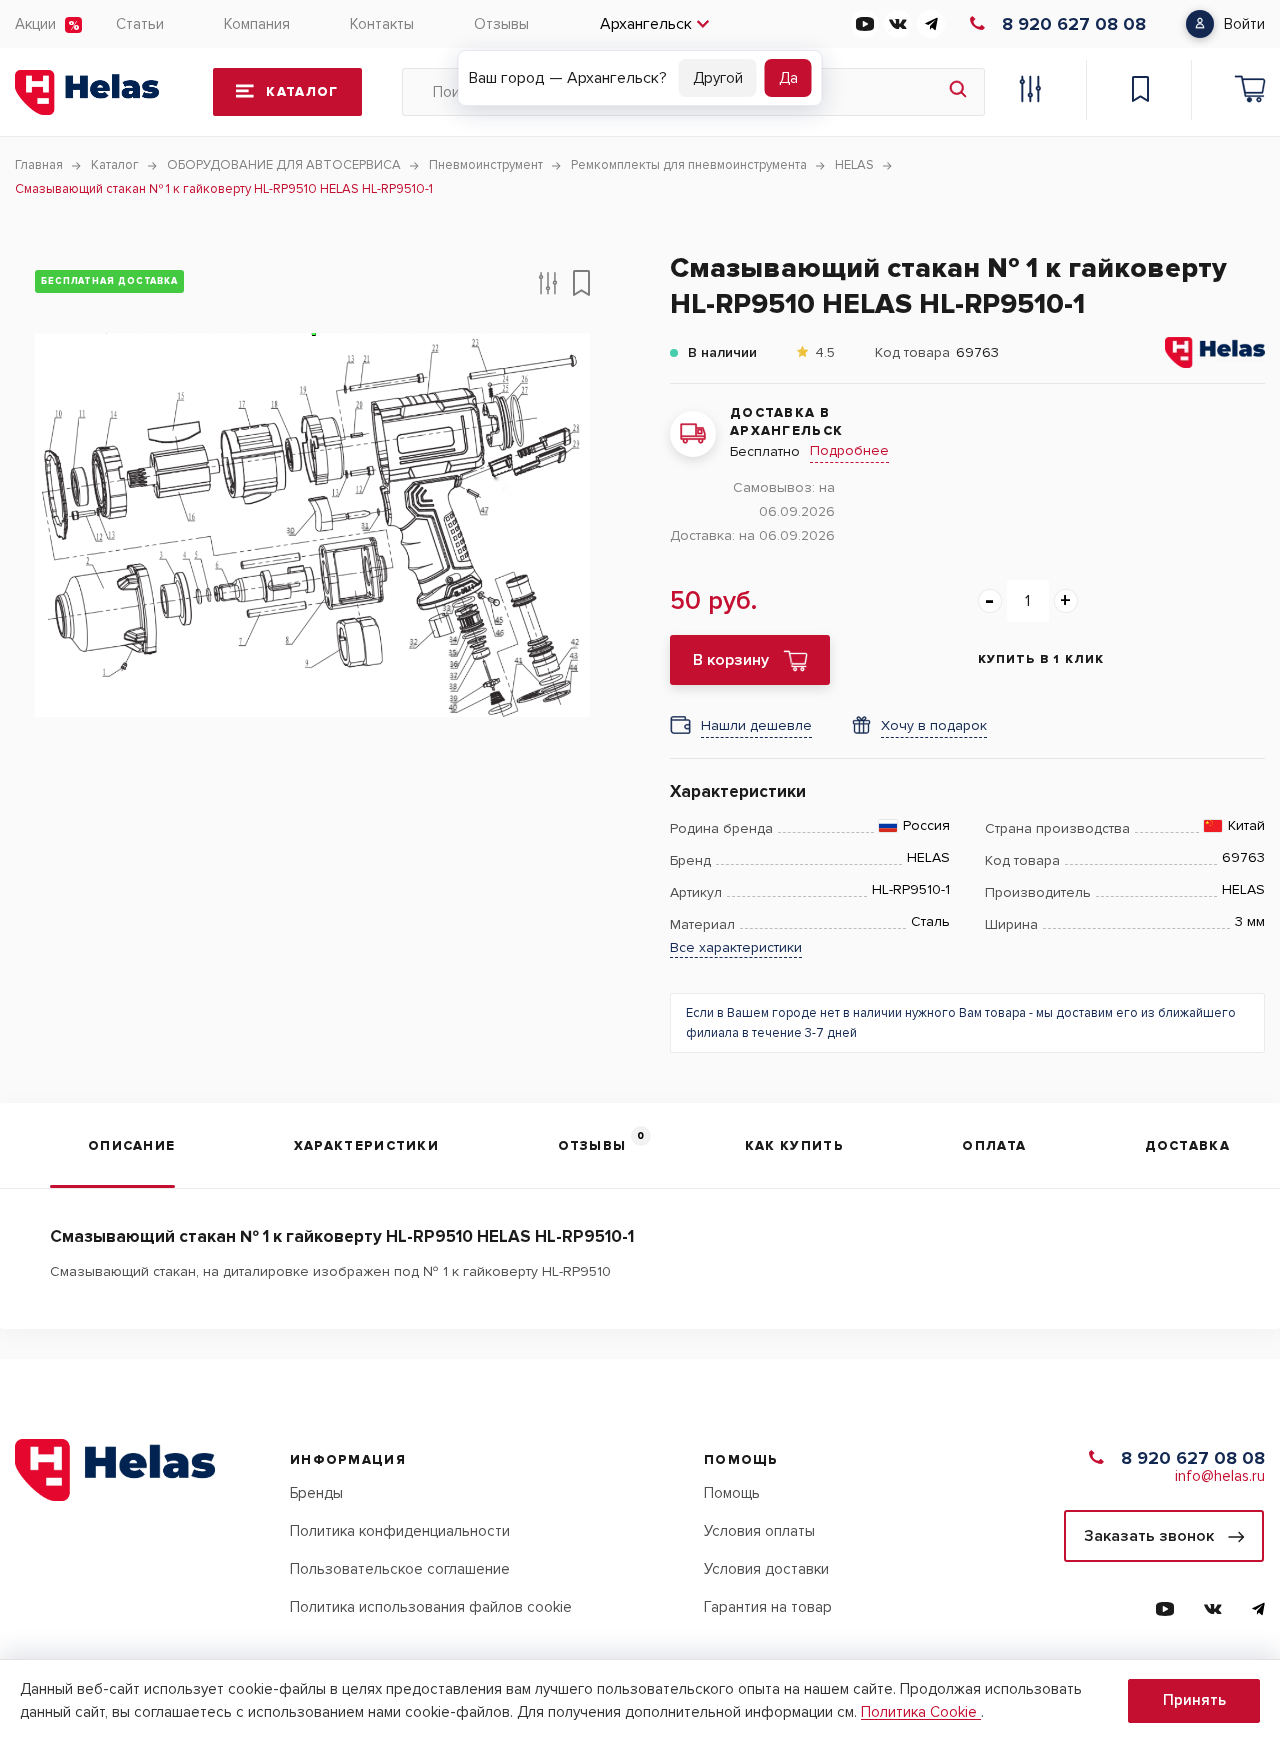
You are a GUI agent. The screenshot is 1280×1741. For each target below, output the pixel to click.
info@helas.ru (1220, 1476)
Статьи (140, 24)
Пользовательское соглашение (400, 1569)
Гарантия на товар (768, 1607)
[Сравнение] (1030, 92)
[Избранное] (1140, 92)
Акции (35, 24)
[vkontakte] (898, 24)
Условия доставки (766, 1569)
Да (788, 78)
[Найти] (958, 92)
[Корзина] (1250, 92)
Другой (718, 78)
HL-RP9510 (576, 1271)
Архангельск (646, 24)
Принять (1194, 1700)
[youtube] (865, 24)
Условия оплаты (759, 1531)
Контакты (382, 24)
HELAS (928, 858)
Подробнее (849, 450)
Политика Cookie (921, 1712)
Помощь (732, 1493)
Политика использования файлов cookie (431, 1607)
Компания (257, 24)
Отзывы (501, 24)
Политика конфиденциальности (400, 1531)
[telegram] (931, 24)
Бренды (316, 1493)
